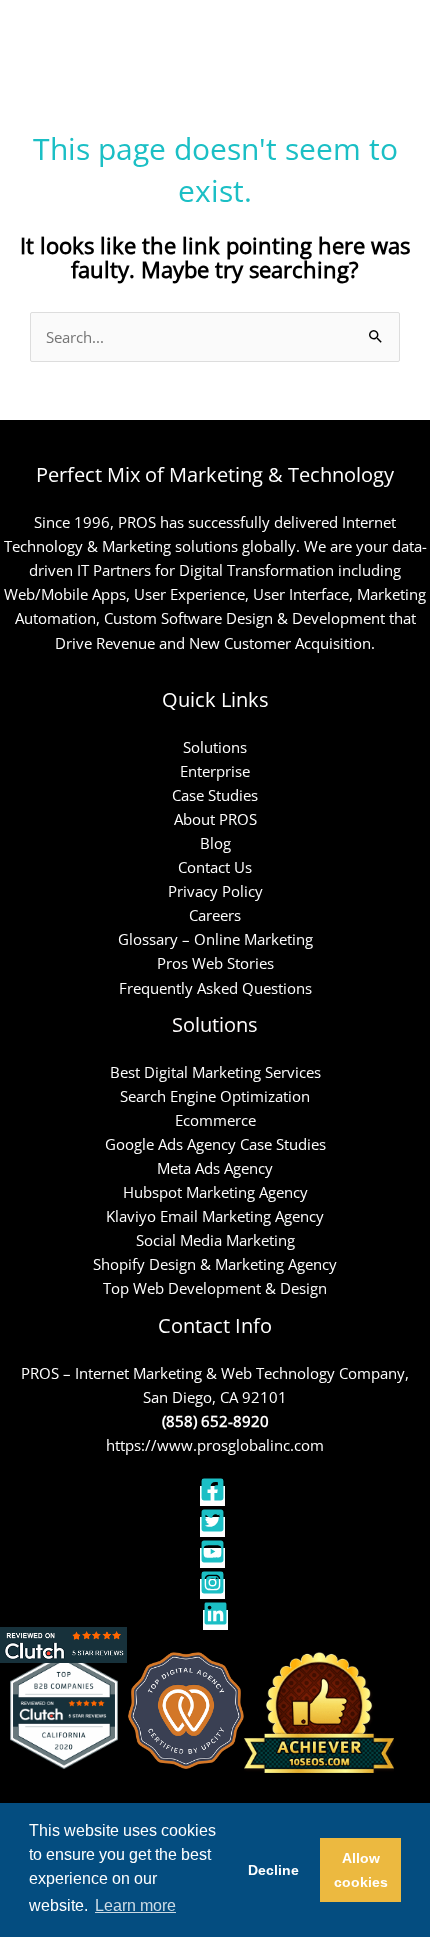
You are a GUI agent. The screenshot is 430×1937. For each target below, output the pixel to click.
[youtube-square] (215, 1558)
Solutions (215, 747)
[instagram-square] (215, 1589)
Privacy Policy (215, 891)
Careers (215, 915)
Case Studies (215, 795)
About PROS (215, 819)
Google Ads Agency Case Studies (215, 1144)
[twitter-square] (215, 1527)
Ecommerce (215, 1120)
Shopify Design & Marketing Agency (215, 1264)
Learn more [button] (135, 1905)
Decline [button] (273, 1870)
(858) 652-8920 (215, 1421)
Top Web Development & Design (215, 1288)
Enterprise (215, 771)
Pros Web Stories (215, 963)
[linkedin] (215, 1620)
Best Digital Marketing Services (215, 1072)
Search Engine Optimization (215, 1096)
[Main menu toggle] (389, 38)
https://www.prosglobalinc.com (215, 1445)
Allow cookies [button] (361, 1870)
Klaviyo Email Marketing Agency (215, 1216)
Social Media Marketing (215, 1240)
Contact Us (215, 867)
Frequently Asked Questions (215, 988)
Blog (215, 843)
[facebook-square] (215, 1496)
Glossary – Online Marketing (215, 939)
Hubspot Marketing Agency (215, 1192)
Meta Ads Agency (215, 1168)
